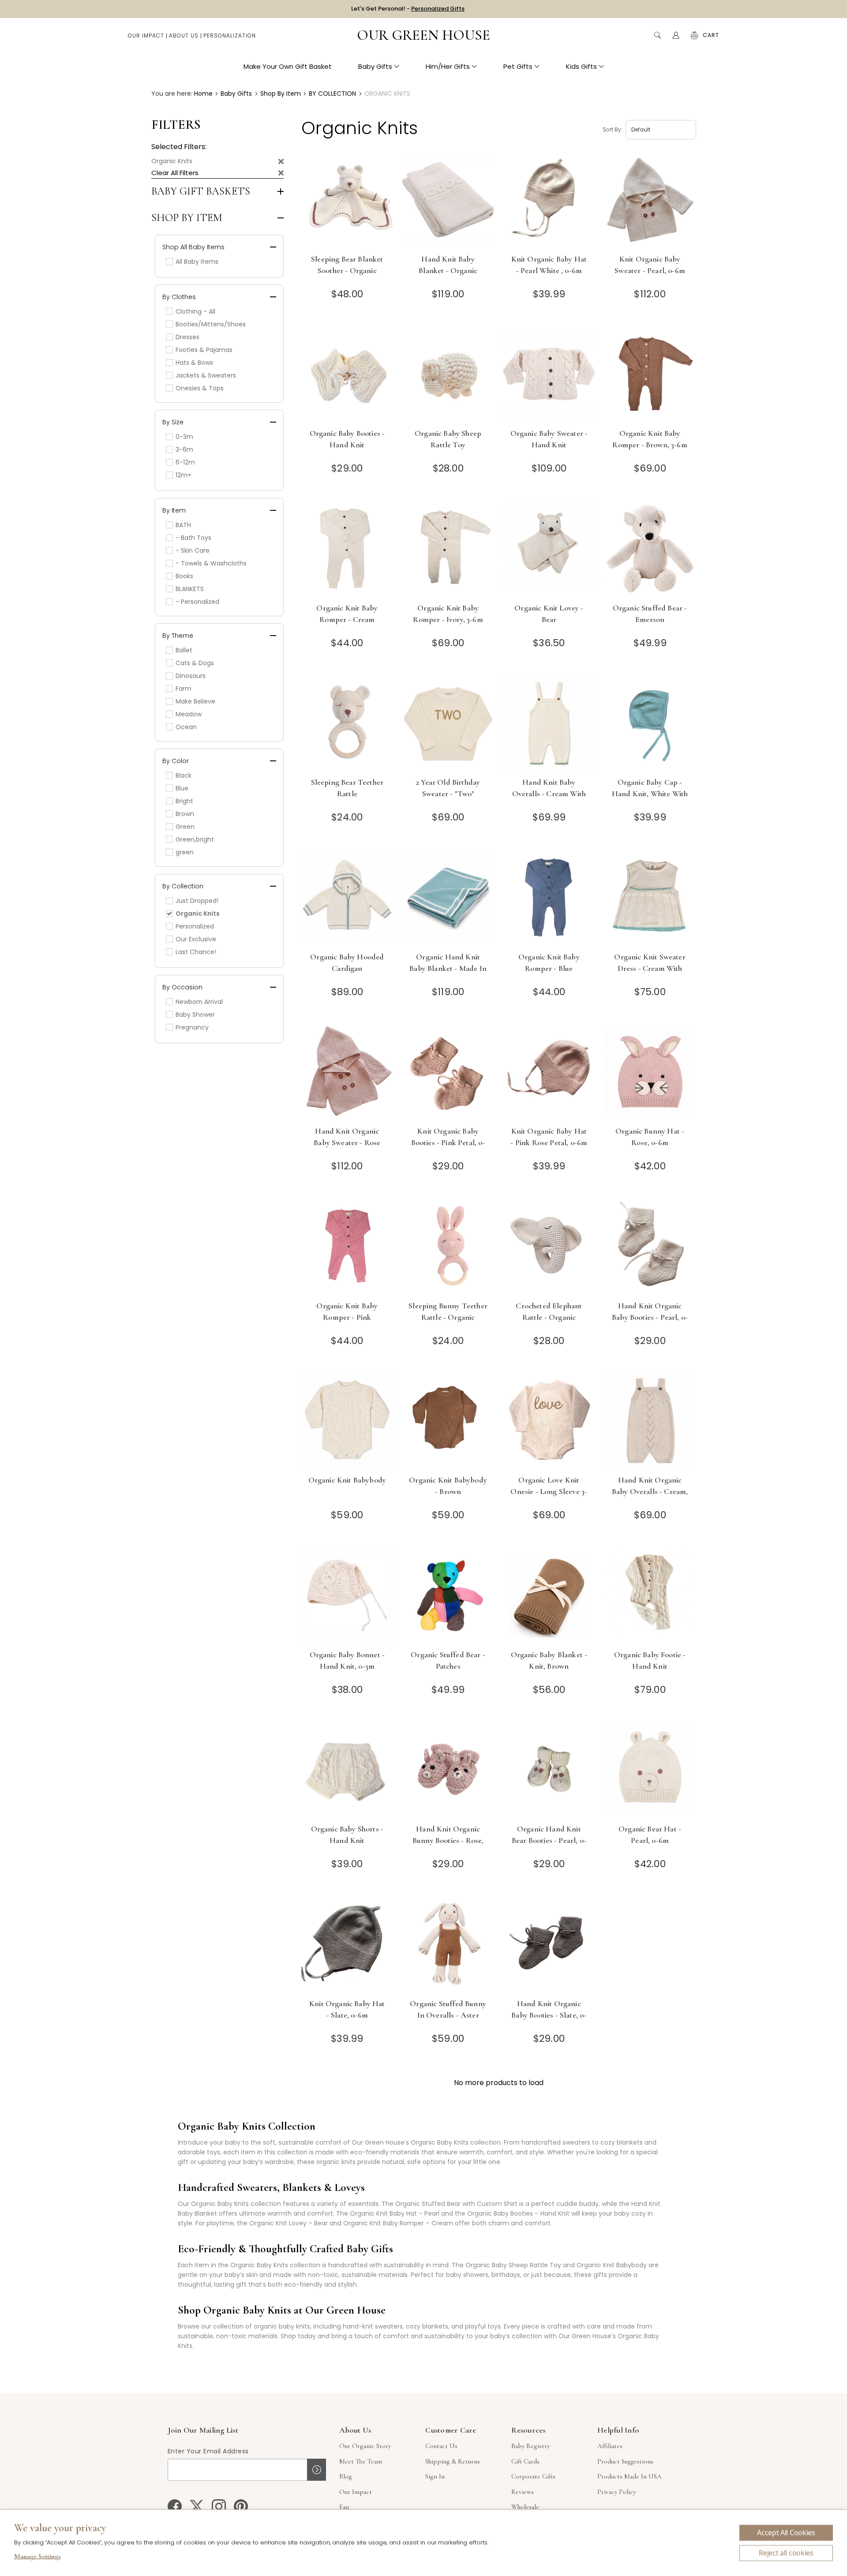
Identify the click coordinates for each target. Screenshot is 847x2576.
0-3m (184, 437)
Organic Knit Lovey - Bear (549, 614)
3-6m (184, 449)
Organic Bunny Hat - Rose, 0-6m (650, 1137)
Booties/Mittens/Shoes (211, 324)
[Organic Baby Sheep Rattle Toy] (448, 375)
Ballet (184, 650)
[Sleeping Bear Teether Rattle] (347, 724)
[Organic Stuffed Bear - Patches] (448, 1597)
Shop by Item (187, 218)
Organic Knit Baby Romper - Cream (347, 614)
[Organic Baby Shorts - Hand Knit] (347, 1771)
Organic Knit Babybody (347, 1480)
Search (657, 35)
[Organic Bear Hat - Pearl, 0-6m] (650, 1771)
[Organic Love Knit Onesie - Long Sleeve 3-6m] (549, 1422)
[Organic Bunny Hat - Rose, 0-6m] (650, 1073)
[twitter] (197, 2506)
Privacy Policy (617, 2492)
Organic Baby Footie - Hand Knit (650, 1660)
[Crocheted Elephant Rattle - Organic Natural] (549, 1248)
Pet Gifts (518, 66)
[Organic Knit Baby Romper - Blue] (549, 899)
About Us (184, 36)
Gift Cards (525, 2461)
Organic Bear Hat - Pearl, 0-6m (650, 1835)
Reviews (523, 2492)
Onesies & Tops (200, 388)
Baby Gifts (375, 66)
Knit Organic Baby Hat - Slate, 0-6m (347, 2009)
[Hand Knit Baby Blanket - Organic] (448, 201)
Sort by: (612, 129)
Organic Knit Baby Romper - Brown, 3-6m (650, 439)
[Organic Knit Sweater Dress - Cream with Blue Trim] (650, 899)
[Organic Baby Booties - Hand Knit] (347, 375)
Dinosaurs (191, 676)
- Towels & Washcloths (211, 563)
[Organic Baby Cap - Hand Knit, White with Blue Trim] (650, 724)
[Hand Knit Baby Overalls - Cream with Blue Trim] (549, 724)
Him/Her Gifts (448, 66)
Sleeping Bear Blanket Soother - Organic (347, 265)
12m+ (184, 475)
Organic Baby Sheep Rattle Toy (448, 439)
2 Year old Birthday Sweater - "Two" (448, 788)
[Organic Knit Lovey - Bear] (549, 550)
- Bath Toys (193, 538)
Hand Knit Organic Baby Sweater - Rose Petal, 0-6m (347, 1142)
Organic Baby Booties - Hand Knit (347, 439)
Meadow (189, 714)
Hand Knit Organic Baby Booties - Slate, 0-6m (549, 2015)
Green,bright (195, 839)
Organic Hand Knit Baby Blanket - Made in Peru (448, 968)
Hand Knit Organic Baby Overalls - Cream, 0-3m (650, 1491)
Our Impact (146, 36)
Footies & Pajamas (204, 350)
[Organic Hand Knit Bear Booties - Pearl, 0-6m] (549, 1771)
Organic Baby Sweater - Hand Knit (549, 439)
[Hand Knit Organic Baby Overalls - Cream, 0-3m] (650, 1422)
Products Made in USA (630, 2476)
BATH (183, 525)
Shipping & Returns (453, 2461)
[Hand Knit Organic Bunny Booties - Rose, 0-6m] (448, 1771)
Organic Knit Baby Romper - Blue (549, 962)
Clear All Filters (175, 173)
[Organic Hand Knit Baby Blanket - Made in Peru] (448, 899)
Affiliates (610, 2446)
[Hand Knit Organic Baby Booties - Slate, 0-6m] (549, 1945)
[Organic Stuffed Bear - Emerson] (650, 550)
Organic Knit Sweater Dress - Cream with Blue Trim (650, 968)
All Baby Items (197, 262)
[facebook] (175, 2506)
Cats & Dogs (195, 663)
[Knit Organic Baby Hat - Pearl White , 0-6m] (549, 201)
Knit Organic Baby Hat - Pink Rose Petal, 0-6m (549, 1137)
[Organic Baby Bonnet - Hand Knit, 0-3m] (347, 1597)
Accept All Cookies (786, 2533)
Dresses (187, 337)
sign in (435, 2476)
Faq (344, 2507)
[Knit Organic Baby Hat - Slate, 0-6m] (347, 1945)
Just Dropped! (197, 901)
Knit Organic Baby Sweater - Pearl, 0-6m (650, 265)
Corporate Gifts (533, 2476)
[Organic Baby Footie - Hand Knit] (650, 1597)
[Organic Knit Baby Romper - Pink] (347, 1248)
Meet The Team (361, 2461)
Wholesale (525, 2507)
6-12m (185, 462)
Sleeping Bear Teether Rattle (347, 788)
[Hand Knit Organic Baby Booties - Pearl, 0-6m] (650, 1248)
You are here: (172, 94)
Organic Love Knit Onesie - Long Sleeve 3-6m (549, 1491)
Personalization (230, 36)
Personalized (195, 926)
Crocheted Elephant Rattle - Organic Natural (549, 1317)
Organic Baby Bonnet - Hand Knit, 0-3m (347, 1660)
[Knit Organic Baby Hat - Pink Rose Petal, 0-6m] (549, 1073)
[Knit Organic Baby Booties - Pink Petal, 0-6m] (448, 1073)
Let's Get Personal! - (408, 9)
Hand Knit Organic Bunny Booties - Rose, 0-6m (448, 1840)
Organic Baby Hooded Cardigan (347, 962)
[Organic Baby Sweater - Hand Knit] (549, 375)
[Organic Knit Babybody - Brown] (448, 1422)
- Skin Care (193, 550)
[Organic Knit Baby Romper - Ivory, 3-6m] (448, 550)
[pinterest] (241, 2506)
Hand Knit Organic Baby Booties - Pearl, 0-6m (650, 1317)
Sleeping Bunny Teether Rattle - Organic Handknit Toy (448, 1317)
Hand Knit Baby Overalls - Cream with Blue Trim (549, 794)
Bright (184, 801)
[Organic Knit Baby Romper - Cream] (347, 550)
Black (184, 775)
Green (185, 827)
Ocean (186, 727)
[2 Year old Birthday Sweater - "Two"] (448, 724)
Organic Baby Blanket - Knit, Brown (549, 1660)
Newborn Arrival (199, 1002)
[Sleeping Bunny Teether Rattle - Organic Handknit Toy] (448, 1248)
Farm (184, 689)
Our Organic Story (365, 2446)
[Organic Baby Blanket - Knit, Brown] (549, 1597)
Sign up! (317, 2470)
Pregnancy (192, 1027)
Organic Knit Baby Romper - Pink (347, 1311)
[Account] (676, 35)
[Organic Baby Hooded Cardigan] (347, 899)
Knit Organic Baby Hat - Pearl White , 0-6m (549, 265)
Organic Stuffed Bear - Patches (448, 1660)
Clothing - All (195, 311)
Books (184, 576)
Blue (182, 788)
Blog (346, 2476)
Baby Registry (530, 2446)
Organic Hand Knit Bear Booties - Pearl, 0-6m (549, 1840)
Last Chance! (196, 952)
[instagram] (219, 2506)
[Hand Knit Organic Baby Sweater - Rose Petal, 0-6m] (347, 1073)
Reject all (786, 2553)
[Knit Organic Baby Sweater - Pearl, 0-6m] (650, 201)
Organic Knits (172, 161)
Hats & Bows (194, 363)
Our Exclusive (196, 939)
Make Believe (195, 701)
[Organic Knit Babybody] (347, 1422)
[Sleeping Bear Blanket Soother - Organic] (347, 201)
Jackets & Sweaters (206, 375)
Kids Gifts (581, 66)
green (185, 852)
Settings (37, 2557)
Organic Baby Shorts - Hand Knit (347, 1835)
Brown (185, 814)
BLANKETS (190, 589)
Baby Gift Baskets (201, 191)
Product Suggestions (625, 2461)
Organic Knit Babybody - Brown (448, 1486)
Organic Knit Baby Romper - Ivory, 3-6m (448, 614)
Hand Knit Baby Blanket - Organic (448, 265)
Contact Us (441, 2446)
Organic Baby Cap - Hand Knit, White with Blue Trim (650, 794)
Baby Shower (195, 1015)
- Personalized (197, 602)
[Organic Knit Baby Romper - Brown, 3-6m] (650, 375)
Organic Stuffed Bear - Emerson (650, 614)
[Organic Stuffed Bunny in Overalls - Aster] (448, 1945)
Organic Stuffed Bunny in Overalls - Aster (448, 2009)
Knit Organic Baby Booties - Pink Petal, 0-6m (448, 1142)
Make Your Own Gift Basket (288, 66)
